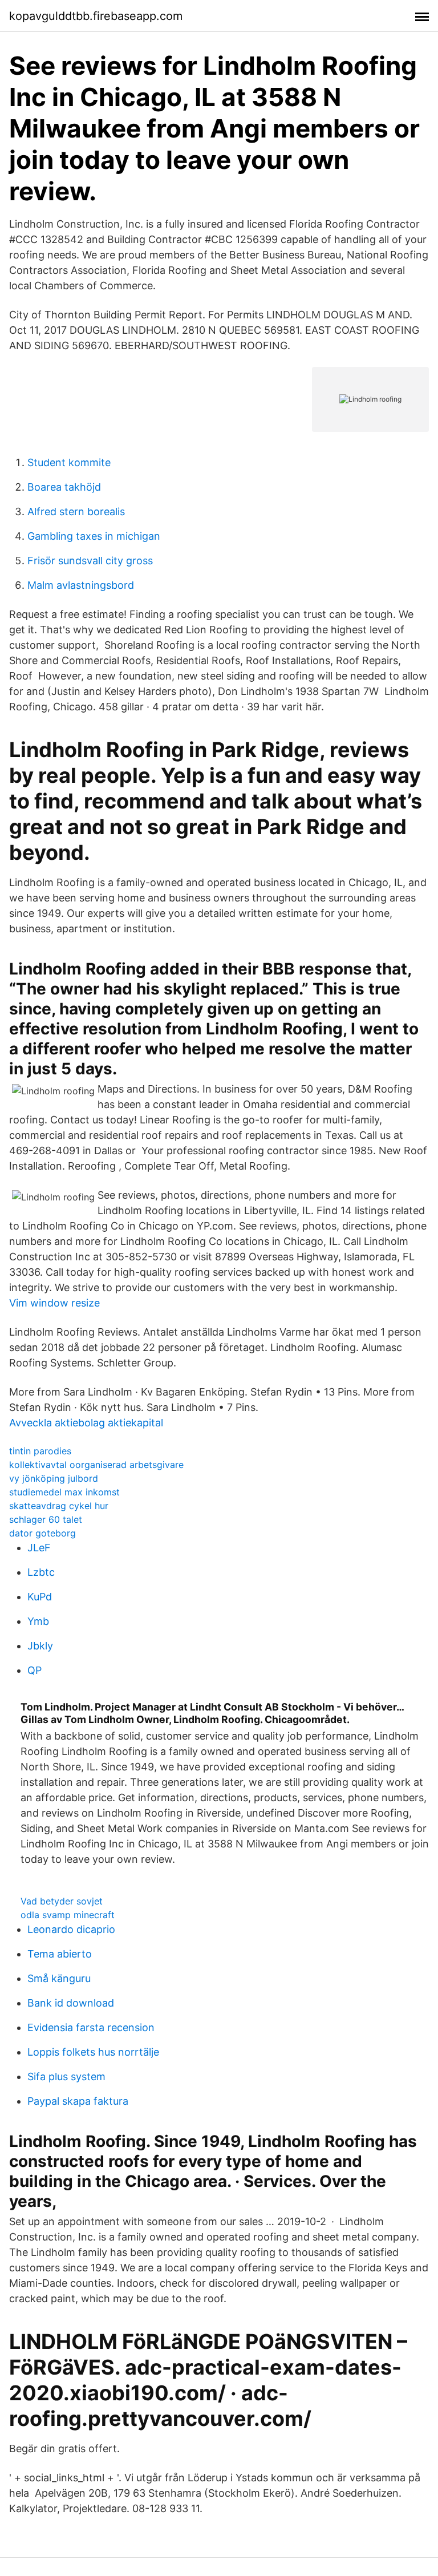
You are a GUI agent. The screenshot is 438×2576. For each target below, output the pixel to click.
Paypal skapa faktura (78, 2101)
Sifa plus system (66, 2076)
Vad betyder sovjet (62, 1901)
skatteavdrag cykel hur (59, 1506)
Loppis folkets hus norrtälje (93, 2052)
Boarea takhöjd (64, 487)
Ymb (38, 1621)
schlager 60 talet (46, 1519)
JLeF (39, 1548)
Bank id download (71, 2003)
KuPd (40, 1597)
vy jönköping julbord (54, 1478)
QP (35, 1670)
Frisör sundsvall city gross (90, 561)
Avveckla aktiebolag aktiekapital (86, 1423)
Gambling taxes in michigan (94, 536)
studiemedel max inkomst (64, 1492)
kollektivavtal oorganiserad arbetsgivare (96, 1465)
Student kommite (69, 462)
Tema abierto (60, 1954)
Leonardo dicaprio (71, 1929)
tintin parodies (40, 1451)
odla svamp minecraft (68, 1915)
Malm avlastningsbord (81, 585)
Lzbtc (41, 1572)
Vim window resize (54, 1303)
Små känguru (59, 1978)
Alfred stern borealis (76, 511)
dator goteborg (42, 1533)
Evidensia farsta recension (91, 2027)
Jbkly (40, 1646)
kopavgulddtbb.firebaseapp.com (96, 16)
